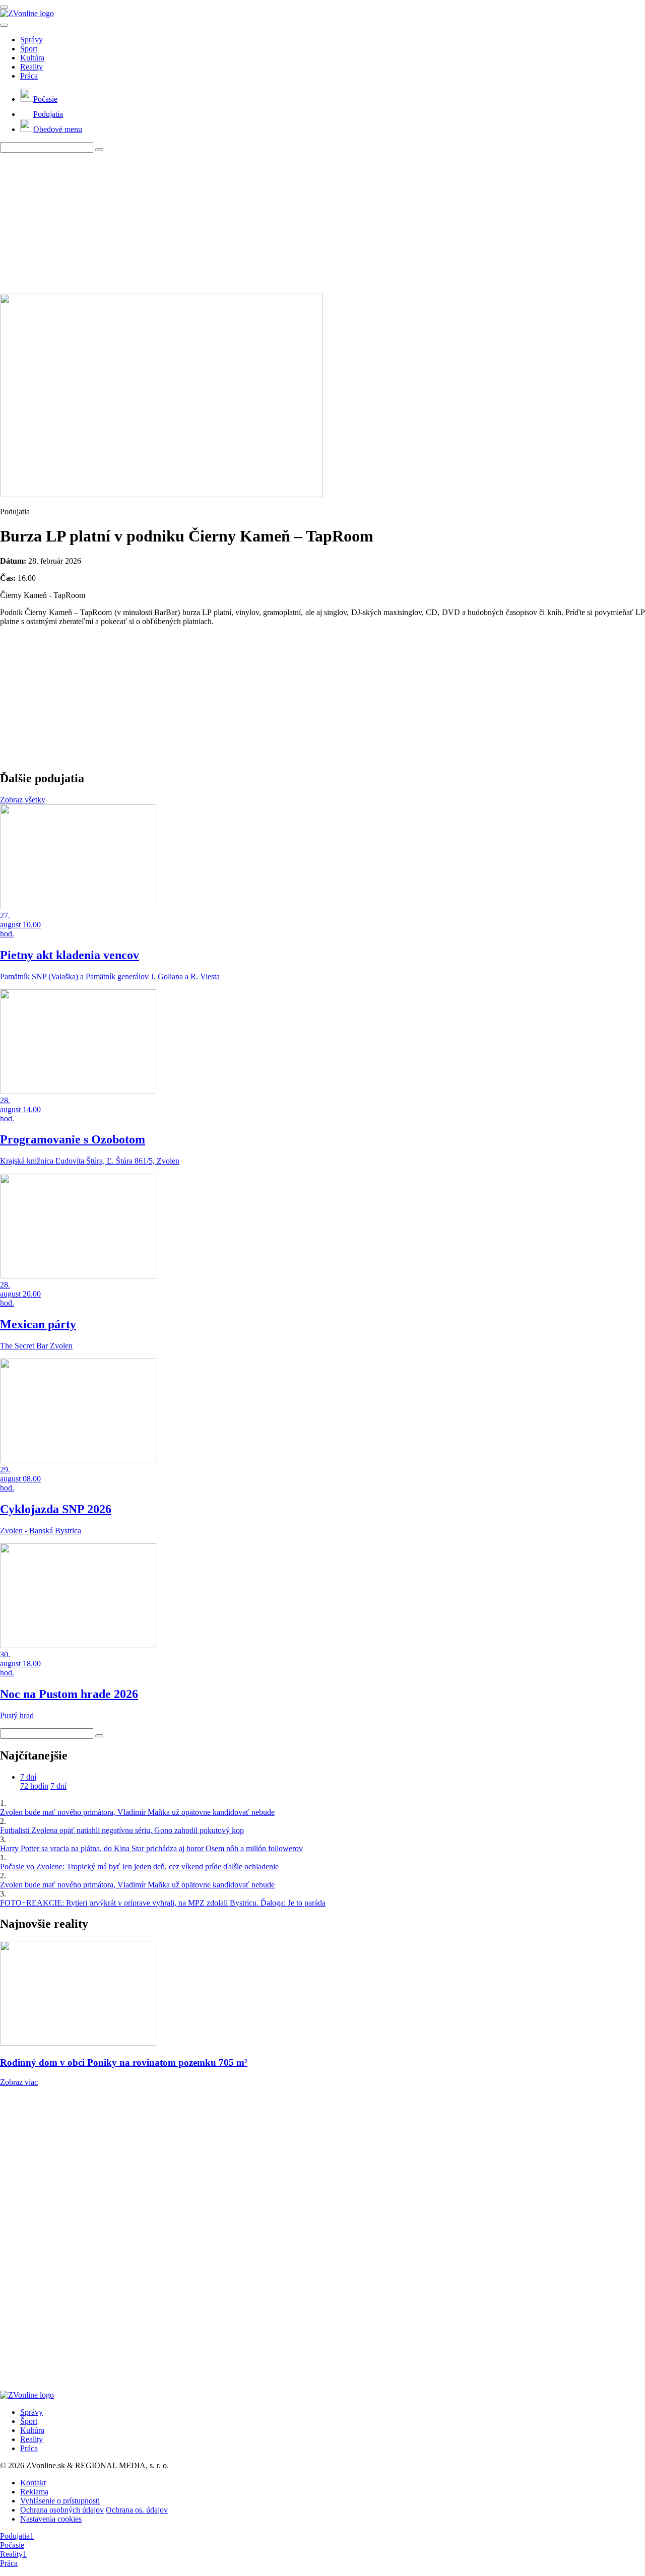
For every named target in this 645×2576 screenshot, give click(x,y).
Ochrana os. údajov (137, 2510)
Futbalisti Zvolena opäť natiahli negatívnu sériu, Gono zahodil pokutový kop (122, 1830)
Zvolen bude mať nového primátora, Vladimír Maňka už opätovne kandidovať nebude (137, 1812)
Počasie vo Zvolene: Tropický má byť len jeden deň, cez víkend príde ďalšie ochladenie (139, 1867)
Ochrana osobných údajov (62, 2510)
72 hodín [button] (34, 1786)
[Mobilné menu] (4, 7)
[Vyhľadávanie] (99, 150)
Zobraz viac (19, 2082)
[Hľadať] (4, 25)
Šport (29, 49)
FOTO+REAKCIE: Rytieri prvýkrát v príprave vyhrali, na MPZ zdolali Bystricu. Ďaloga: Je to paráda (163, 1903)
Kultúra (32, 58)
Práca (29, 76)
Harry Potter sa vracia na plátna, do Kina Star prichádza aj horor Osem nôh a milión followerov (151, 1848)
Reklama (34, 2492)
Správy (31, 40)
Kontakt (33, 2483)
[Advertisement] (302, 223)
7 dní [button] (28, 1777)
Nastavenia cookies (51, 2519)
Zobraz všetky (23, 800)
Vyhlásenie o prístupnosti (60, 2501)
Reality (31, 67)
